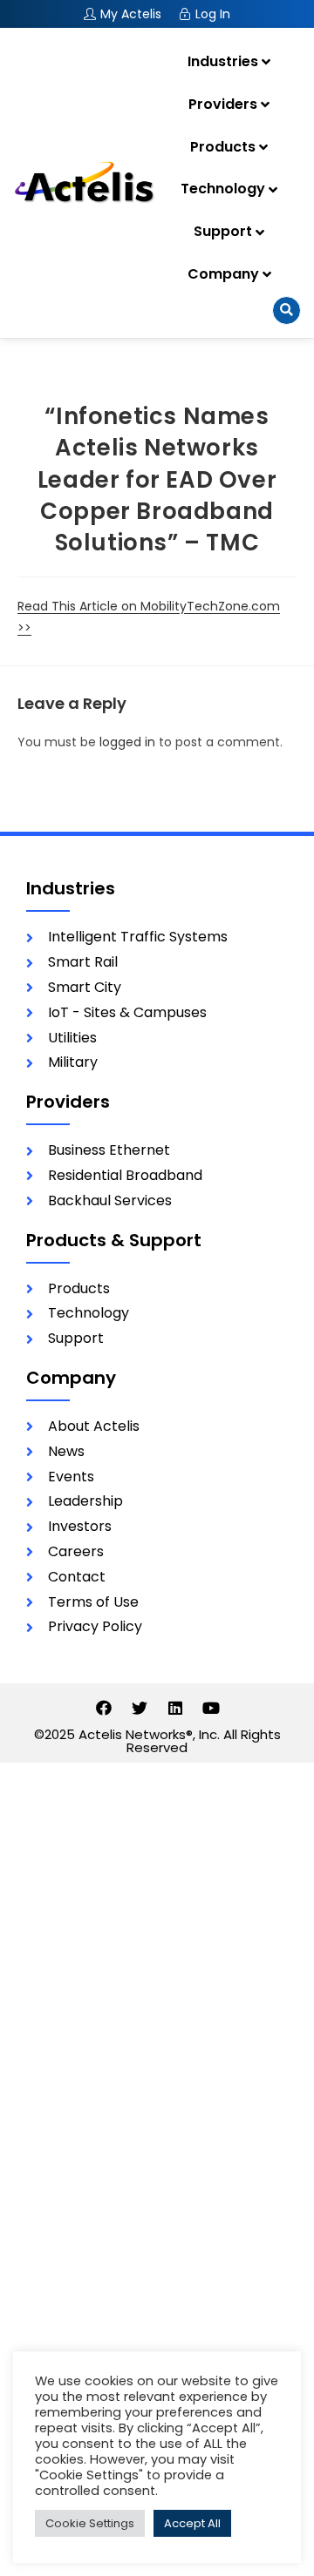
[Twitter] (140, 1708)
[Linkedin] (175, 1708)
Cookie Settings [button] (90, 2523)
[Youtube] (211, 1708)
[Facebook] (104, 1708)
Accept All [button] (192, 2523)
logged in (127, 742)
